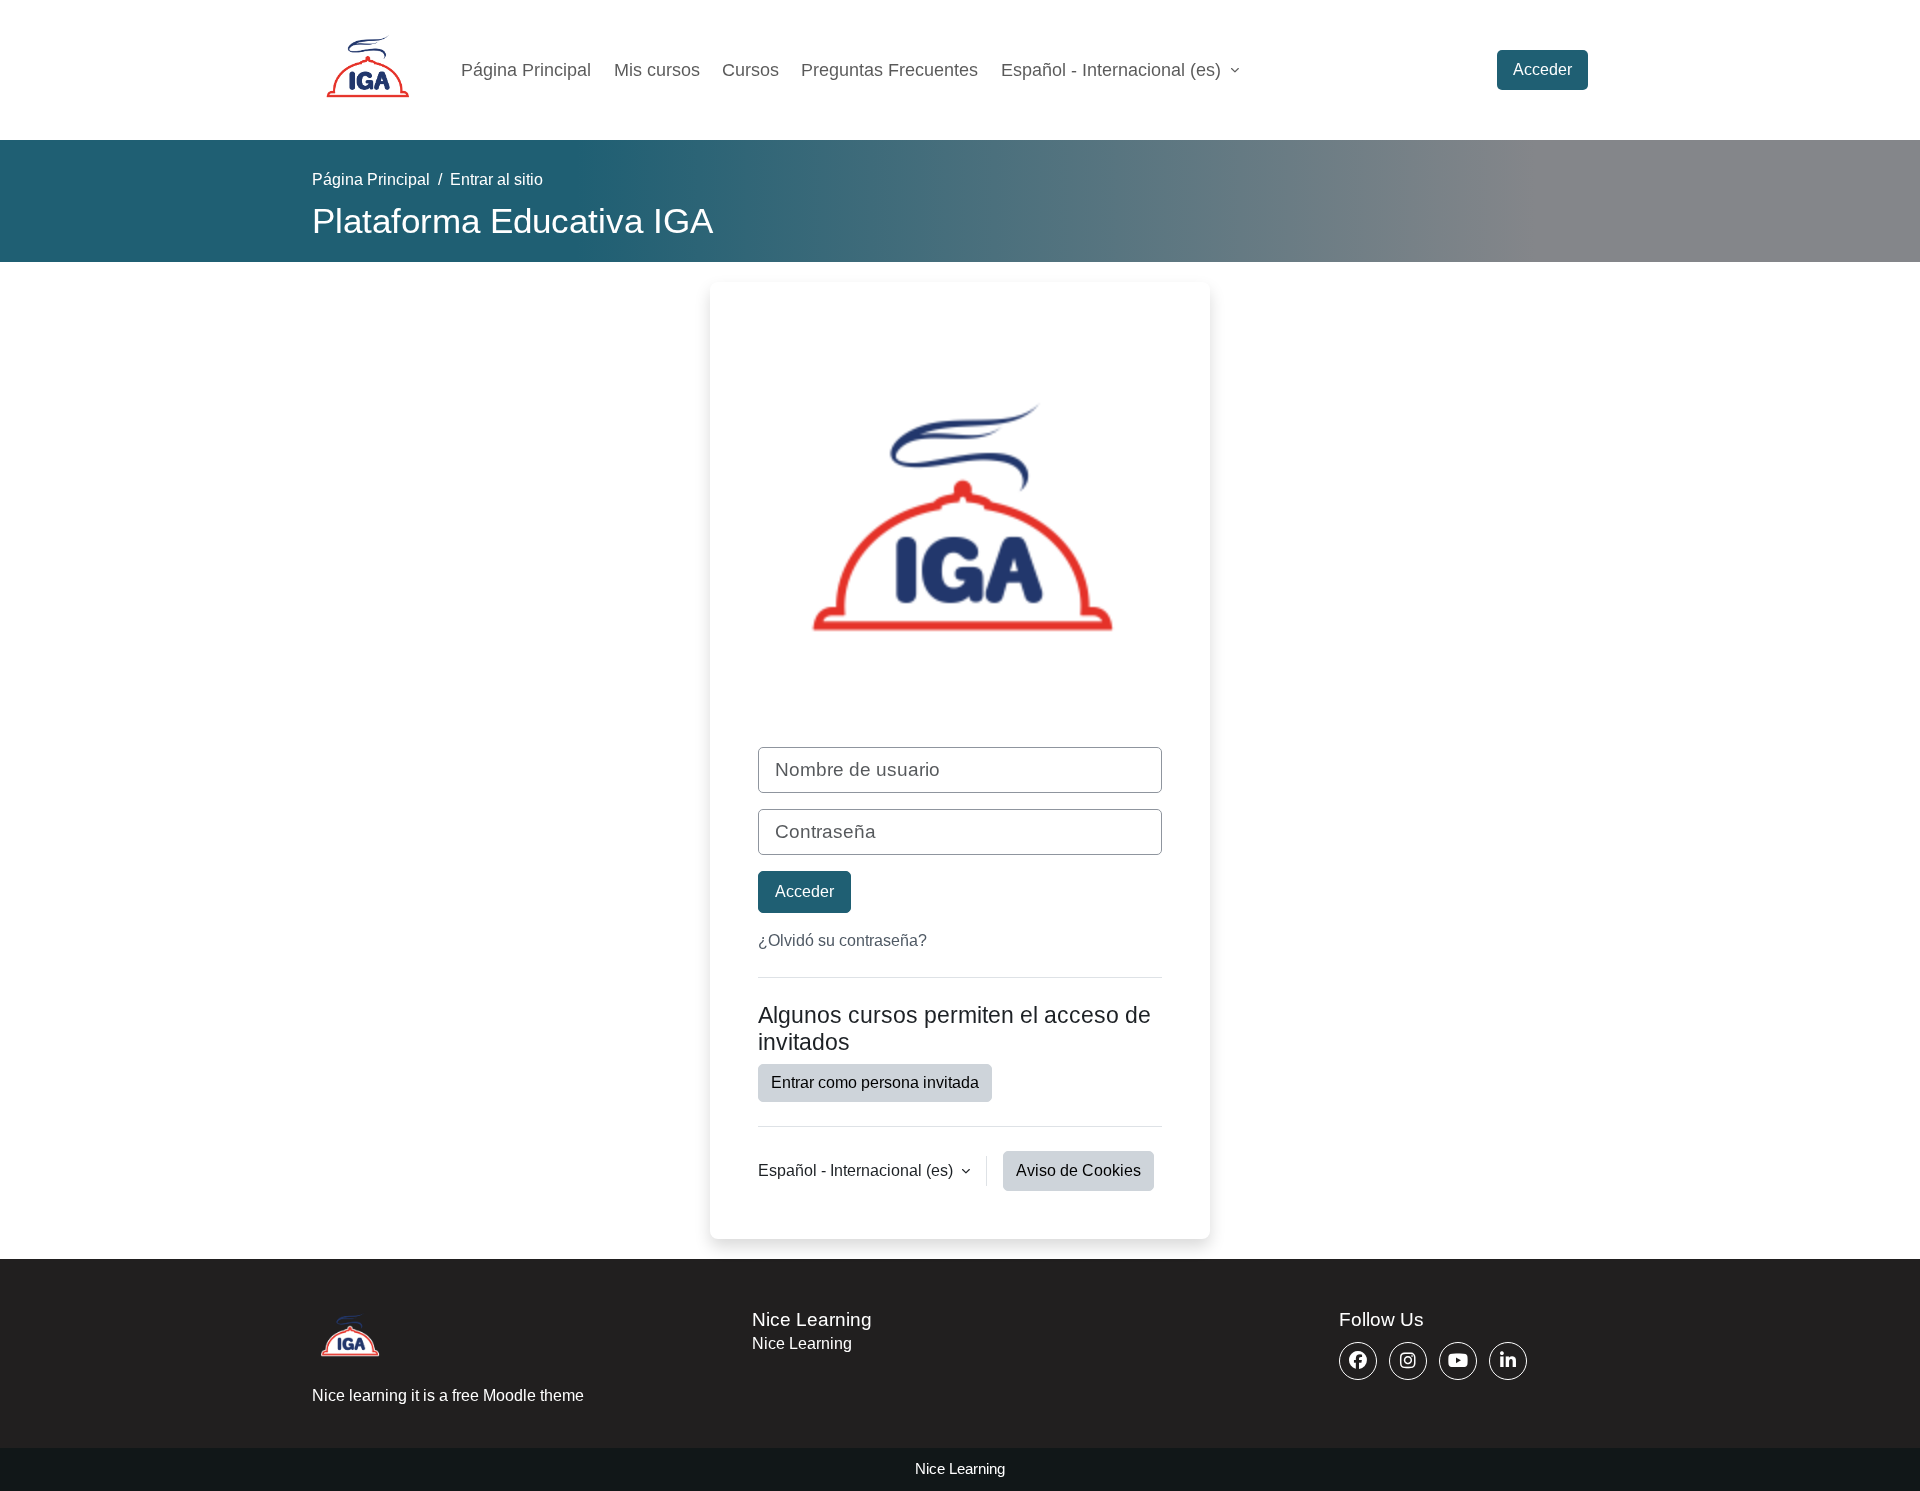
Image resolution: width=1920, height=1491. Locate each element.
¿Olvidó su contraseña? (842, 940)
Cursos (750, 70)
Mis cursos (657, 70)
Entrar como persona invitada (875, 1082)
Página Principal (526, 70)
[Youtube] (1458, 1361)
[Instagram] (1408, 1361)
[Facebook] (1358, 1361)
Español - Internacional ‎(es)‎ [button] (857, 1170)
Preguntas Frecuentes (889, 70)
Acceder (1542, 69)
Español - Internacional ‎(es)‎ (1113, 70)
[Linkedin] (1508, 1361)
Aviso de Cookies (1078, 1170)
